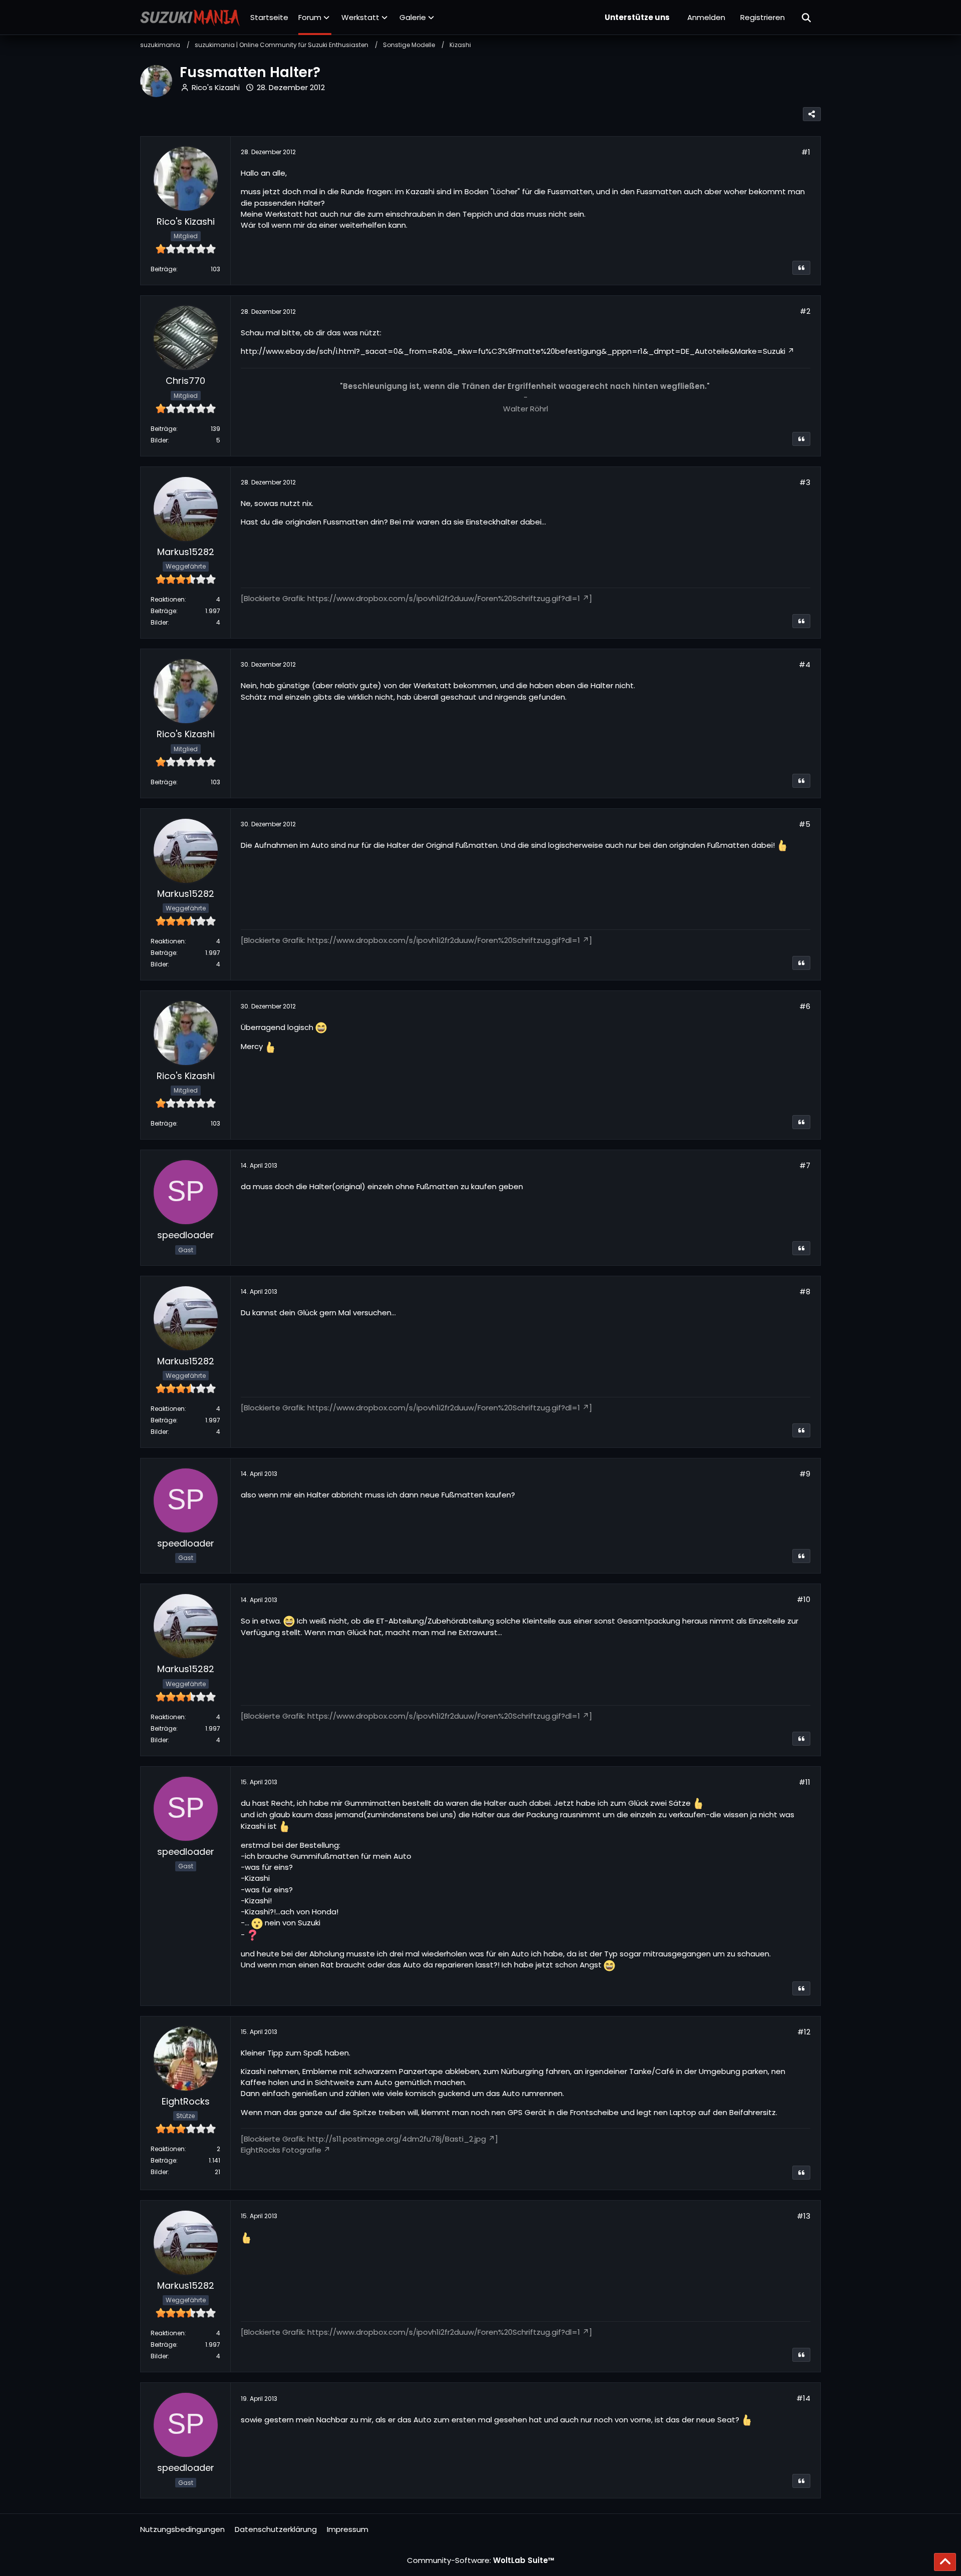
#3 (805, 482)
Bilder (159, 440)
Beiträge (163, 269)
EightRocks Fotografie (281, 2150)
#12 (804, 2032)
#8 (805, 1292)
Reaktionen (168, 599)
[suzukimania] (190, 18)
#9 (805, 1474)
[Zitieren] (801, 268)
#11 (805, 1782)
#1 (806, 152)
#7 (805, 1165)
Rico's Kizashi (216, 87)
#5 (805, 824)
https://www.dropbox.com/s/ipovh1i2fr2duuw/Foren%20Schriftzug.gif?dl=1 (444, 598)
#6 (805, 1006)
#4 (805, 664)
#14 (803, 2398)
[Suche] (807, 18)
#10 (804, 1599)
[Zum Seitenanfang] (945, 2562)
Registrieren (763, 17)
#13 (804, 2216)
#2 (805, 311)
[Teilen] (812, 114)
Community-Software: (481, 2560)
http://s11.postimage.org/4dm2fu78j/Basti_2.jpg (397, 2139)
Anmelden (706, 17)
